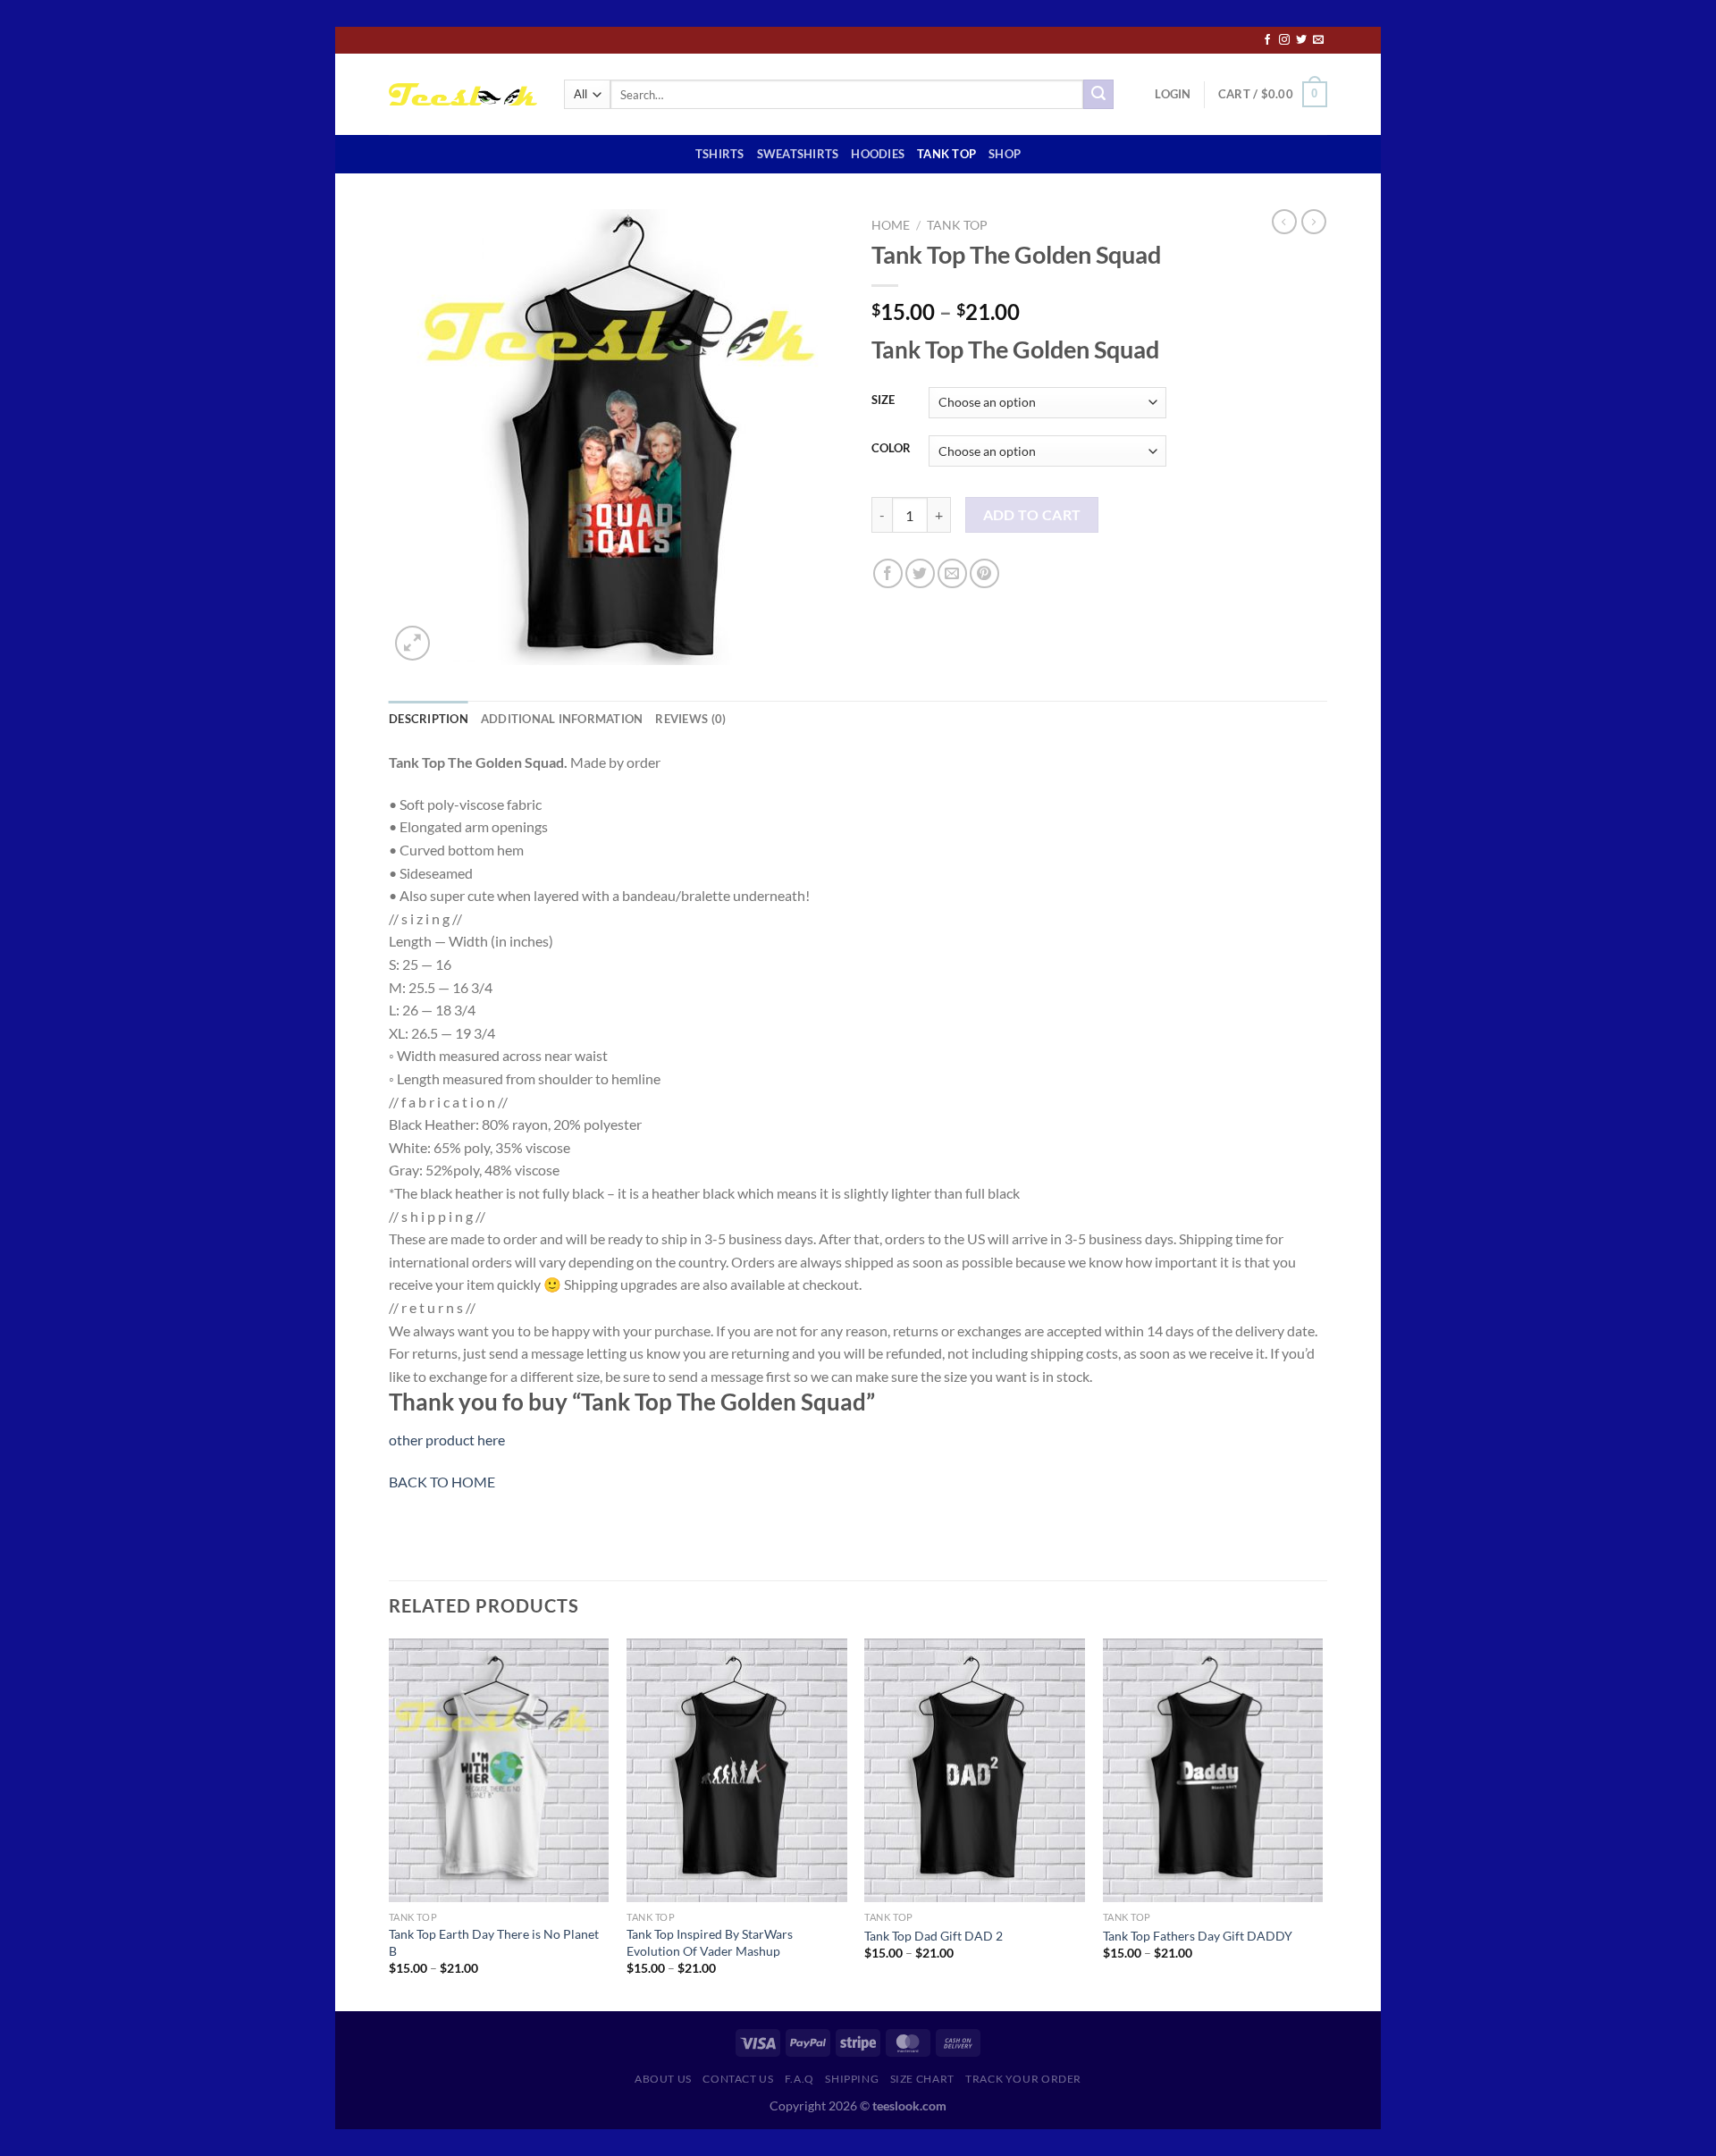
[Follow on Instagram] (1284, 40)
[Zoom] (412, 643)
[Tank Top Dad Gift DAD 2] (975, 1771)
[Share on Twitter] (920, 573)
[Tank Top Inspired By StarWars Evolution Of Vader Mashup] (737, 1771)
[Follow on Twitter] (1301, 40)
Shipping (852, 2079)
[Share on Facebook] (888, 573)
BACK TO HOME (442, 1482)
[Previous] (390, 1823)
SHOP (1005, 154)
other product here (447, 1440)
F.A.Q (799, 2079)
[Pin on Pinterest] (984, 573)
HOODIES (878, 154)
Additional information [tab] (562, 719)
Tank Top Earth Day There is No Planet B (494, 1942)
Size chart (922, 2079)
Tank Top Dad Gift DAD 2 (934, 1936)
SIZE (883, 400)
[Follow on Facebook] (1267, 40)
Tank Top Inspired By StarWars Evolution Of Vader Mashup (710, 1942)
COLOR (891, 449)
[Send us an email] (1318, 40)
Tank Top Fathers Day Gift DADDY (1198, 1936)
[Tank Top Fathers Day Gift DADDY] (1213, 1771)
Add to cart (1032, 515)
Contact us (738, 2079)
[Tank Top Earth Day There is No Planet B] (499, 1771)
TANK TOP (946, 154)
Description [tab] (429, 719)
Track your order (1023, 2079)
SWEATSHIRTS (798, 154)
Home (891, 225)
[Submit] (1098, 95)
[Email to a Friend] (952, 573)
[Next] (1322, 1823)
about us (663, 2079)
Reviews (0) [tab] (690, 719)
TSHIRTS (720, 154)
